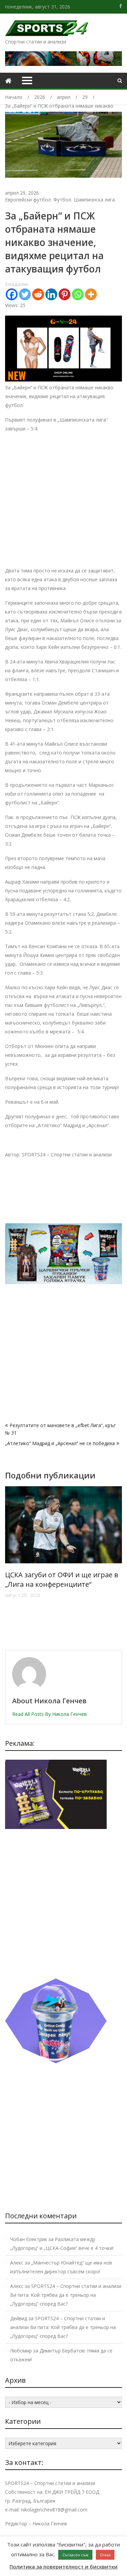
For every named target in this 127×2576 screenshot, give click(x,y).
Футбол (62, 200)
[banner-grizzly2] (63, 1282)
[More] (91, 294)
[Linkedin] (51, 294)
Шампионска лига (94, 200)
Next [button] (118, 1565)
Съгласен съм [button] (75, 2555)
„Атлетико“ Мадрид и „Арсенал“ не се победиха (60, 1443)
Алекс (17, 2263)
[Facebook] (12, 294)
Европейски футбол (28, 200)
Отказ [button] (105, 2555)
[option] (63, 1561)
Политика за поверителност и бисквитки (63, 2566)
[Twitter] (25, 294)
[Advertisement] (63, 503)
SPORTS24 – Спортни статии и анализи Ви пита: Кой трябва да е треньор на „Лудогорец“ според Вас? (66, 2295)
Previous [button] (9, 1565)
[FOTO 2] (63, 380)
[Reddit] (38, 294)
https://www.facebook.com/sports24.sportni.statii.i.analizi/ (121, 6)
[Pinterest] (65, 294)
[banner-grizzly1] (56, 2062)
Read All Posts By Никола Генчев (49, 1714)
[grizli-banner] (56, 1827)
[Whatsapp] (78, 294)
